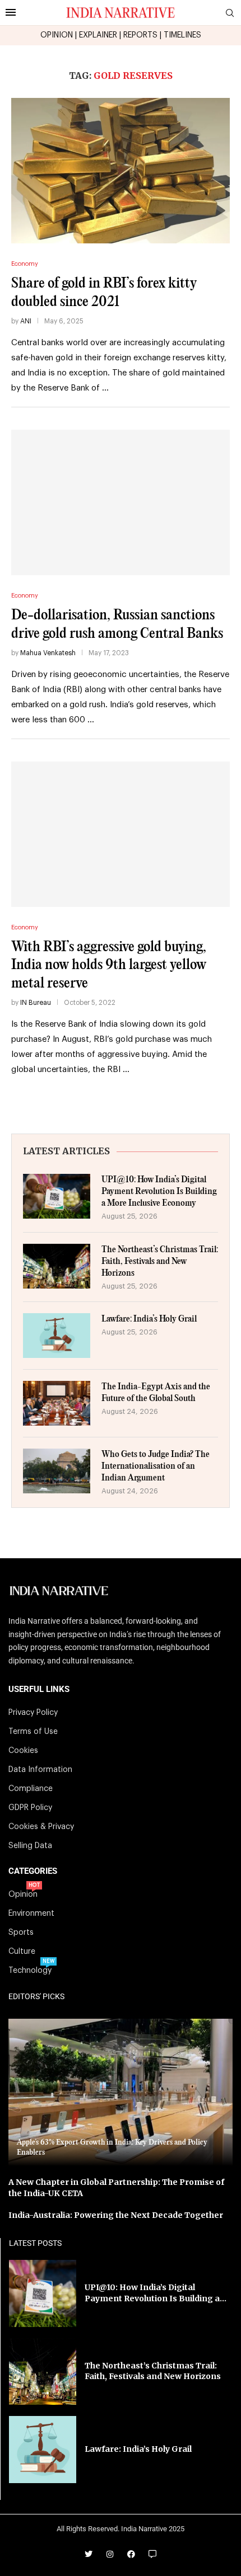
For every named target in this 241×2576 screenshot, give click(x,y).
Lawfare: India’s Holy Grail (149, 1319)
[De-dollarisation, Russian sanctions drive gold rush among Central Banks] (121, 502)
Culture (22, 1952)
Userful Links (39, 1689)
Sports (21, 1933)
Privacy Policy (33, 1713)
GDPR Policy (30, 1808)
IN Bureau (36, 1003)
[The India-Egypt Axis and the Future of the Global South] (57, 1403)
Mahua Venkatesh (48, 653)
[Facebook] (131, 2554)
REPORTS (140, 35)
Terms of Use (33, 1732)
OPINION (57, 35)
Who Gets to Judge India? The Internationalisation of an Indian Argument (156, 1466)
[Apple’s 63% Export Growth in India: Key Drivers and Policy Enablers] (121, 2092)
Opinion (23, 1895)
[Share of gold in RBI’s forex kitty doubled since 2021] (121, 171)
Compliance (31, 1789)
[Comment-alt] (152, 2554)
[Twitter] (89, 2554)
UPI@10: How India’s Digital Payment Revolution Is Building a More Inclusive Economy (159, 1191)
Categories (33, 1871)
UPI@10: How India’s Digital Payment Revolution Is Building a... (156, 2293)
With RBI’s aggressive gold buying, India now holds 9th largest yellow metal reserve (109, 965)
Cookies (23, 1751)
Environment (31, 1914)
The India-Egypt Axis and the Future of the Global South (156, 1393)
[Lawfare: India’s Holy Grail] (57, 1336)
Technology (30, 1971)
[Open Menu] (11, 12)
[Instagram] (110, 2554)
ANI (26, 321)
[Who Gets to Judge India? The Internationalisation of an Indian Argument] (57, 1471)
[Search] (230, 13)
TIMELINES (182, 35)
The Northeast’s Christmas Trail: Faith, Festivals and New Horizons (160, 1261)
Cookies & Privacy (41, 1827)
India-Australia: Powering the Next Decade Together (116, 2215)
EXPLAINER (98, 35)
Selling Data (30, 1846)
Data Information (40, 1770)
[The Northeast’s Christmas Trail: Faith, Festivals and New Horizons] (57, 1266)
